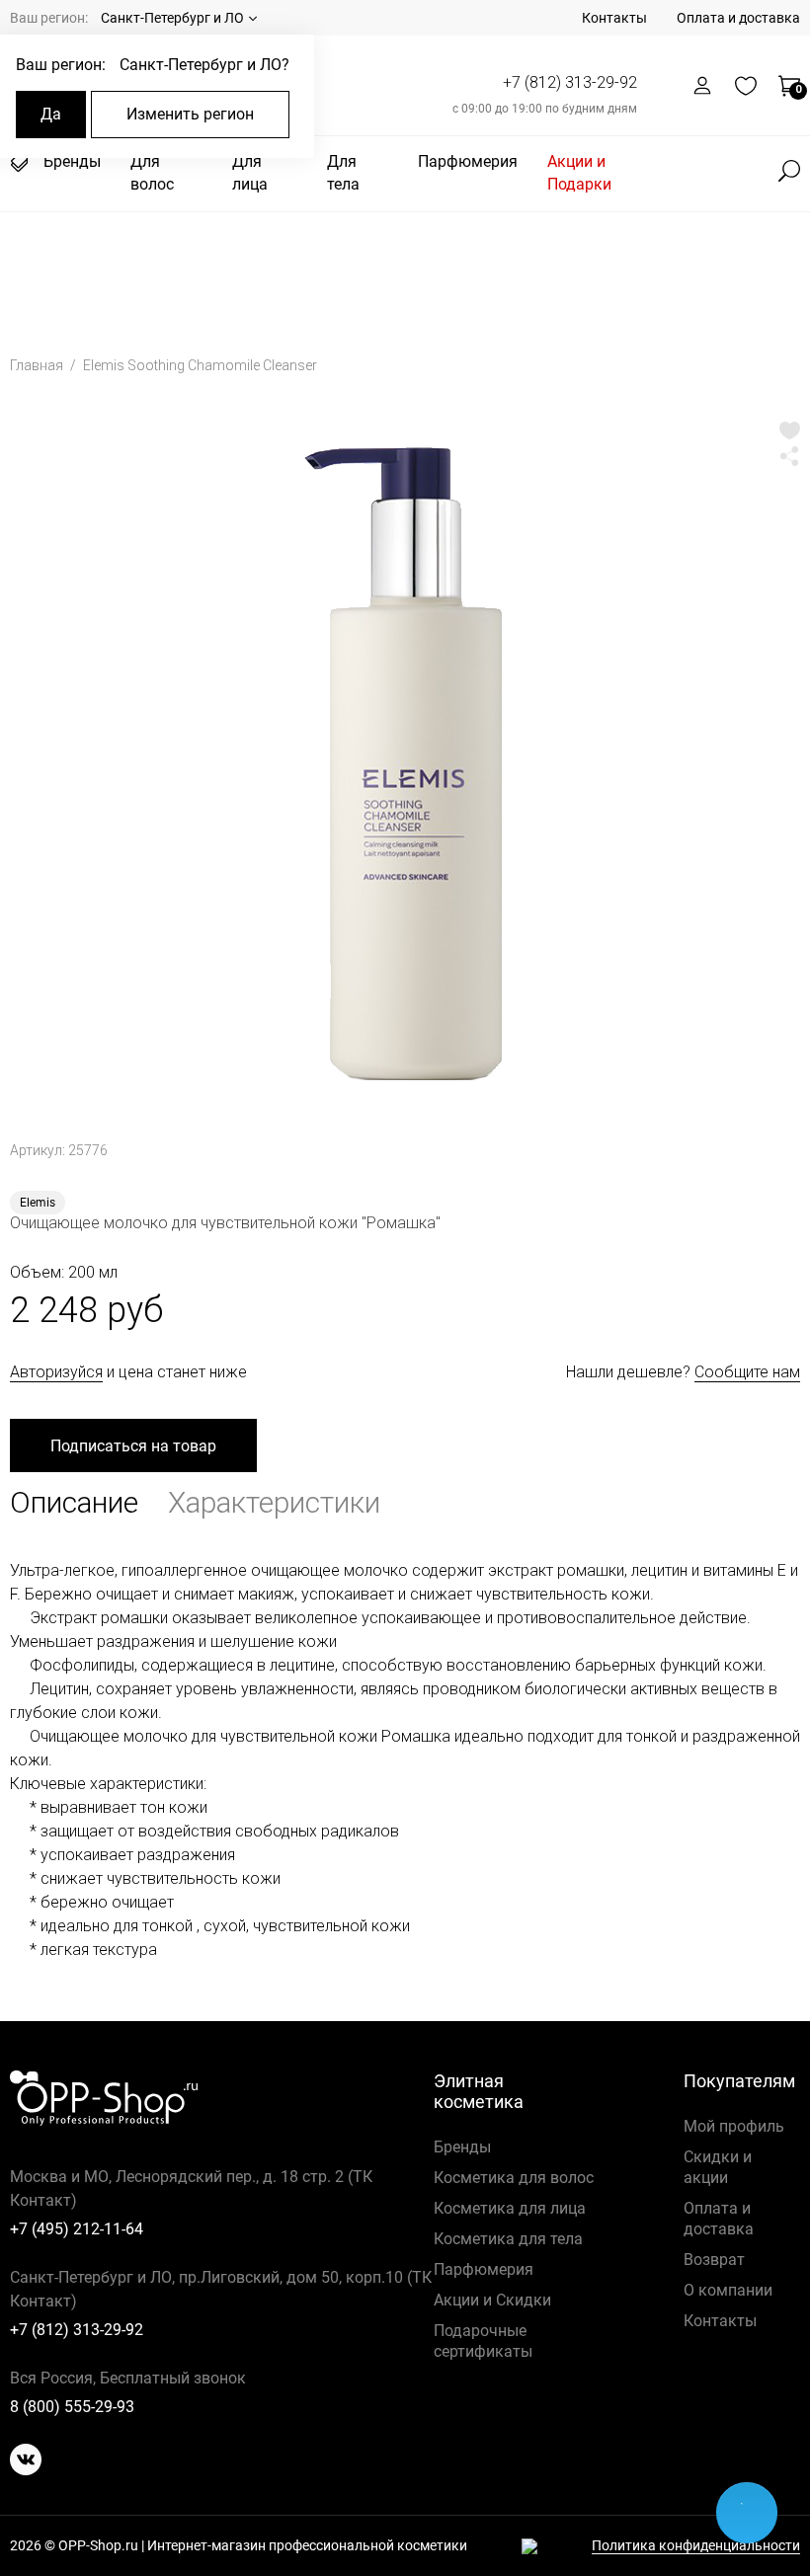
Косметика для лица (510, 2208)
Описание (74, 1502)
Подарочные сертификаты (483, 2341)
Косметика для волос (514, 2178)
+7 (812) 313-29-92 (570, 82)
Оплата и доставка (738, 18)
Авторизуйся (56, 1372)
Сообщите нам (747, 1372)
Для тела (343, 173)
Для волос (152, 173)
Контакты (614, 18)
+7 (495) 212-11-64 (77, 2229)
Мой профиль (734, 2126)
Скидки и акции (718, 2167)
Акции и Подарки (579, 173)
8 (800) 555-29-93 (72, 2407)
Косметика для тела (508, 2239)
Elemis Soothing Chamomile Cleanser (200, 365)
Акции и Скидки (492, 2300)
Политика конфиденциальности (696, 2546)
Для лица (250, 173)
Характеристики (274, 1502)
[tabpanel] (405, 765)
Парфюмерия (468, 161)
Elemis (38, 1203)
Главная (38, 365)
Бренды (72, 161)
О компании (728, 2290)
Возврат (714, 2260)
